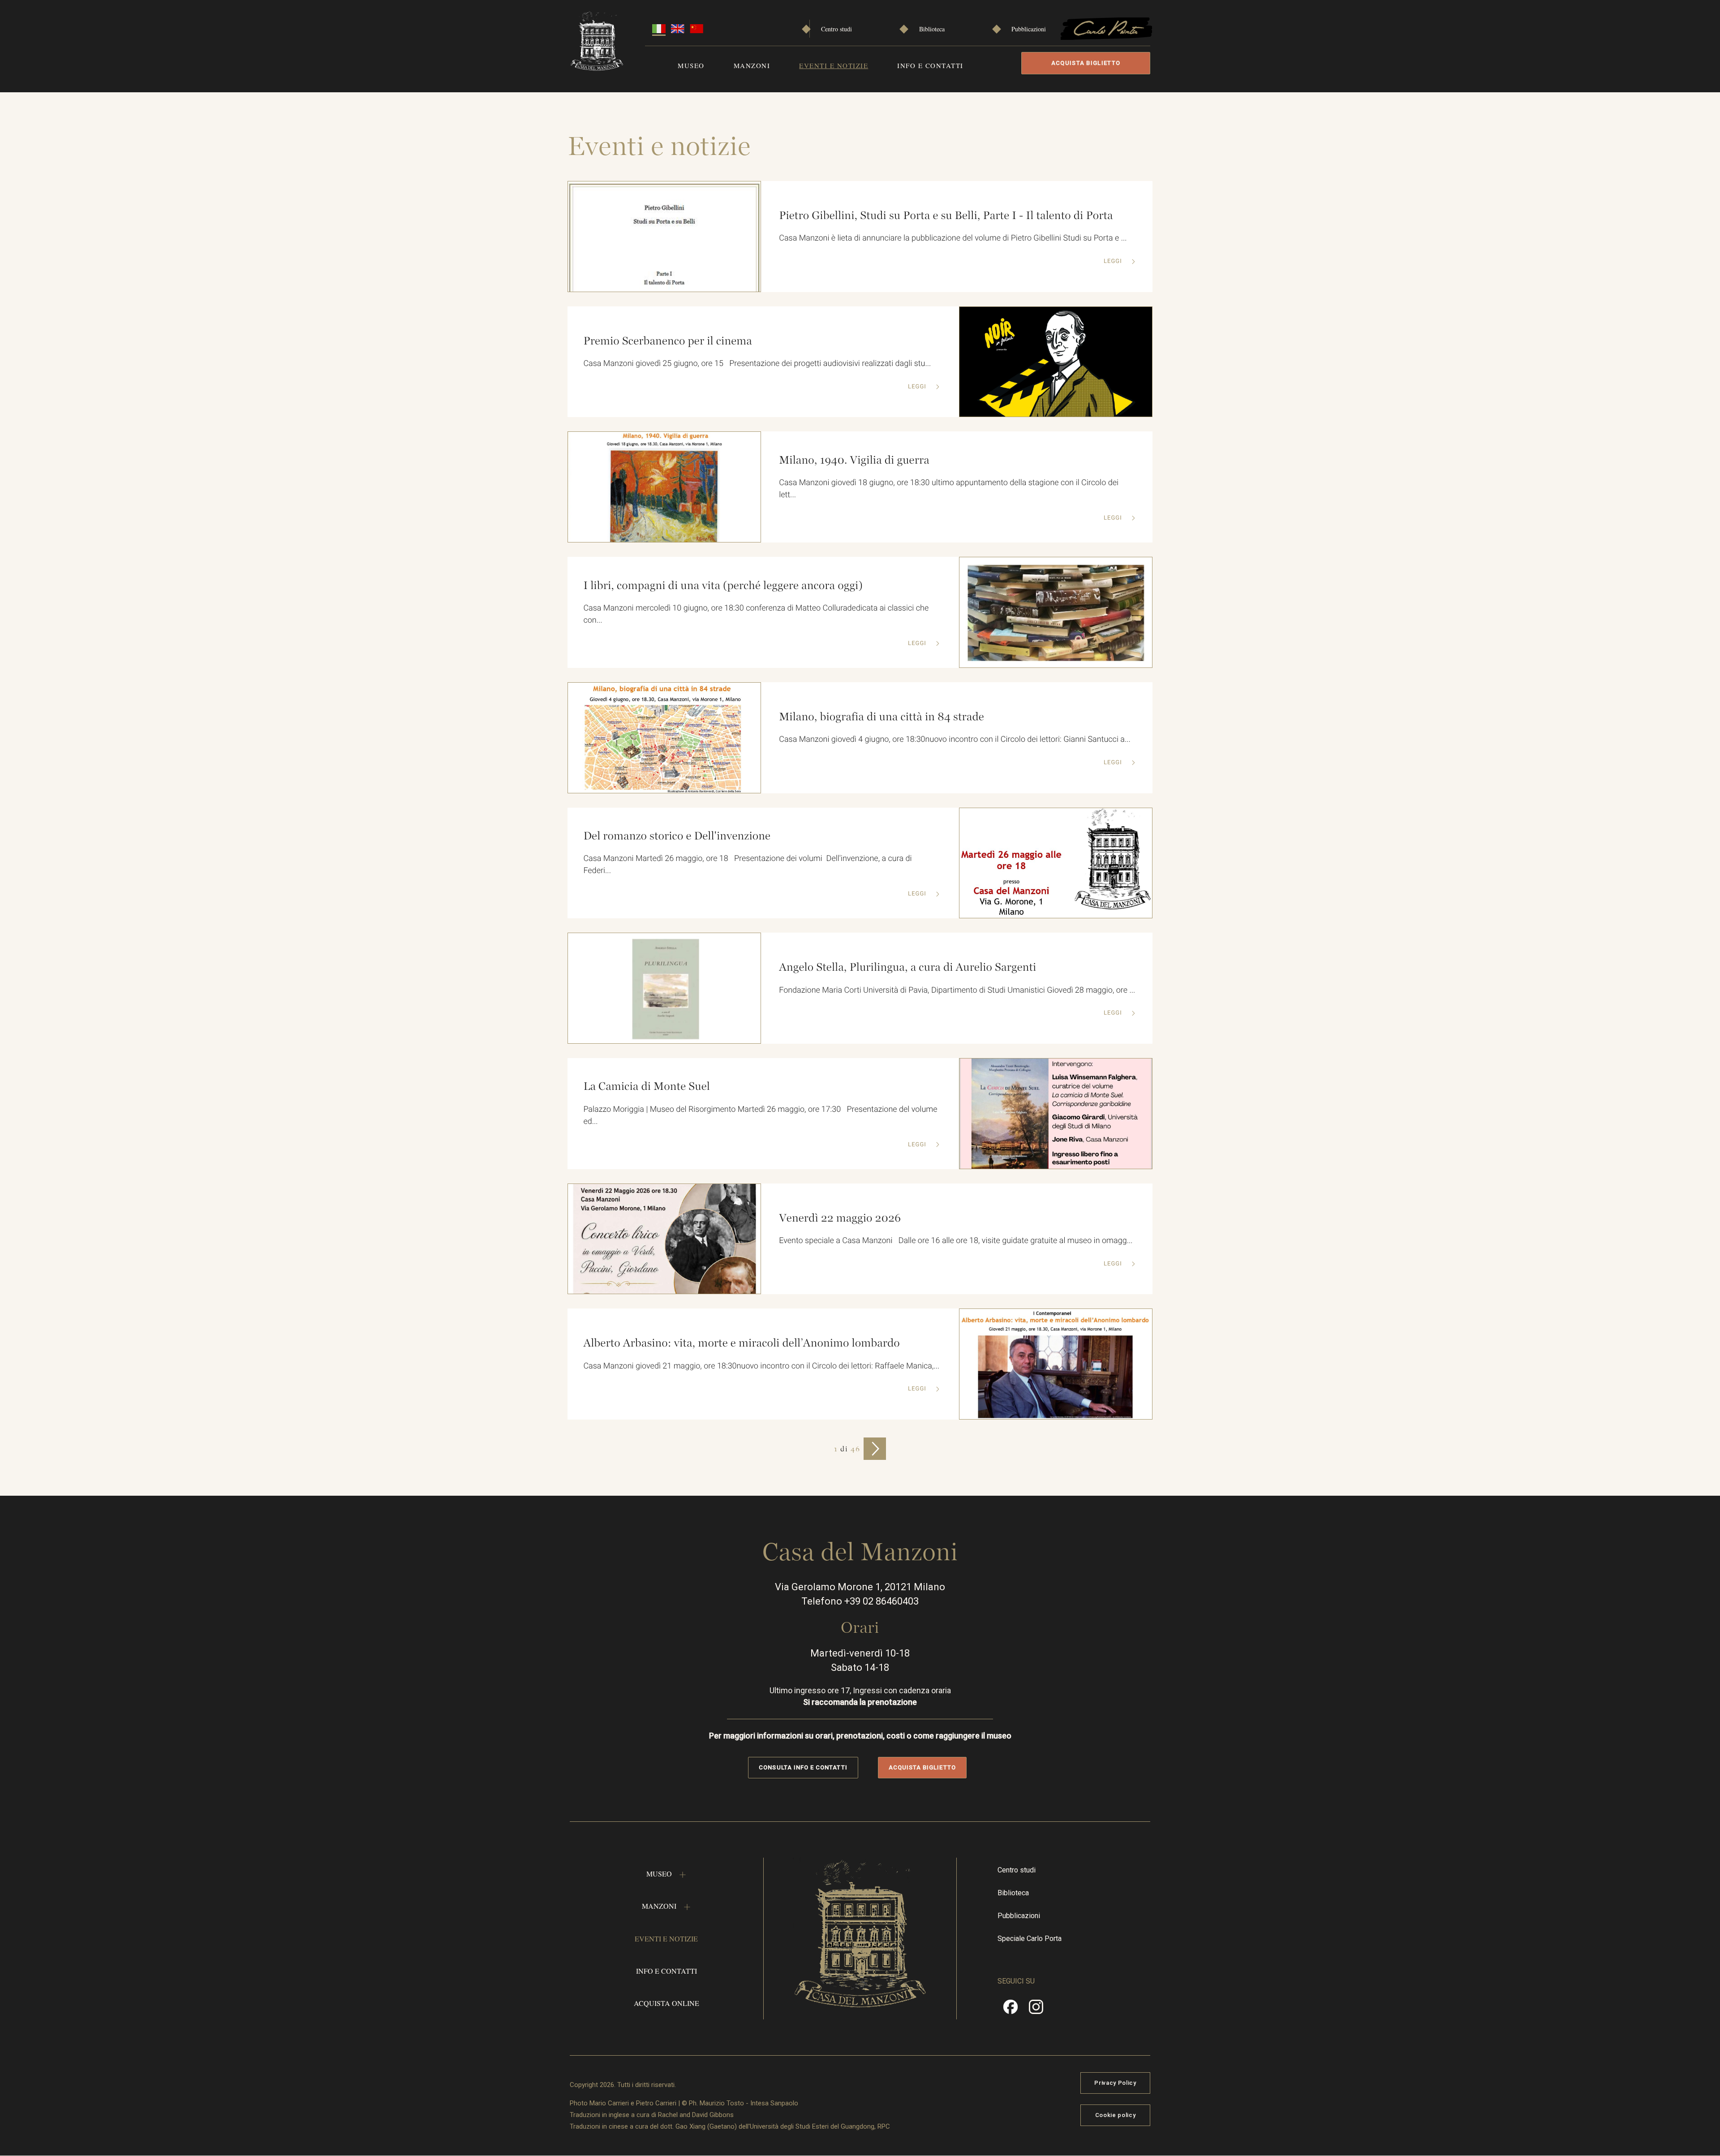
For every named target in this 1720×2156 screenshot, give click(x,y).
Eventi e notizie (834, 65)
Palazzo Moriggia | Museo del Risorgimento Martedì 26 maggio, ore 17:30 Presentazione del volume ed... (760, 1115)
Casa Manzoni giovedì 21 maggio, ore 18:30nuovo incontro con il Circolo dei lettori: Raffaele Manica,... (761, 1366)
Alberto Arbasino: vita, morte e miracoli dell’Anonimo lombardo (741, 1343)
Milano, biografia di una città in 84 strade (881, 717)
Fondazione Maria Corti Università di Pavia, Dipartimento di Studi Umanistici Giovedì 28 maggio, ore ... (957, 990)
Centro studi (836, 29)
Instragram (1036, 2010)
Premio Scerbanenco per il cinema (667, 341)
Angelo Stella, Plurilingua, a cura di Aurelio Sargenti (907, 967)
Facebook (1010, 2010)
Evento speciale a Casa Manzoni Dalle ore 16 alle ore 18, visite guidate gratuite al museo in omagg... (956, 1241)
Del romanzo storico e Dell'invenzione (677, 836)
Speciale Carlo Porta (1030, 1939)
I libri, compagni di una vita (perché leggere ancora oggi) (723, 585)
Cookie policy (1115, 2115)
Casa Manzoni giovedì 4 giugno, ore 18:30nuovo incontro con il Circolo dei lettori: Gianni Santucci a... (955, 739)
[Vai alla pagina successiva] (875, 1449)
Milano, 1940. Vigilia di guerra (854, 460)
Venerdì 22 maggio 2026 (840, 1218)
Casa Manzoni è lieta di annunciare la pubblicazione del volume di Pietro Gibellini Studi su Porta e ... (953, 238)
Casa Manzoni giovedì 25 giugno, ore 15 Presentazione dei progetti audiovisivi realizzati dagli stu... (757, 364)
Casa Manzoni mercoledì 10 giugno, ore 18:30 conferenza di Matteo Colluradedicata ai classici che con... (756, 614)
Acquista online (666, 2003)
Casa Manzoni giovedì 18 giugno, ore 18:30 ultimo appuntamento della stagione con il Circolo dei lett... (949, 489)
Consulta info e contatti (803, 1767)
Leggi (1114, 261)
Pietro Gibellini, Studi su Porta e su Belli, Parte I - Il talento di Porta (946, 215)
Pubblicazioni (1029, 29)
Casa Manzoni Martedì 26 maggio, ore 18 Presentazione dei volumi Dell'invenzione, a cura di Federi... (747, 865)
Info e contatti (930, 65)
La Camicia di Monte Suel (647, 1086)
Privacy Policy (1115, 2083)
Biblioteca (932, 29)
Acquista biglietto (1086, 63)
